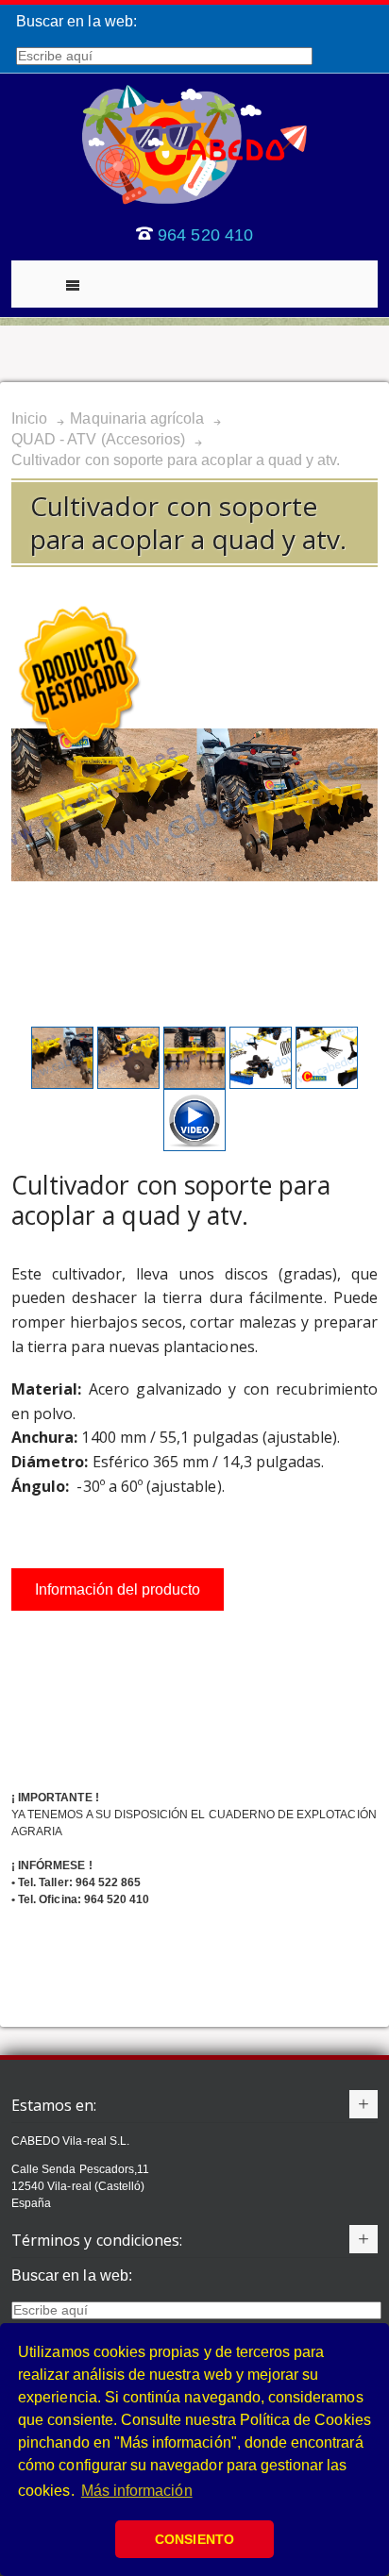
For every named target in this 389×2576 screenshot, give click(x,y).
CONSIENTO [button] (194, 2539)
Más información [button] (137, 2491)
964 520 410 (205, 235)
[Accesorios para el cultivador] (64, 1035)
